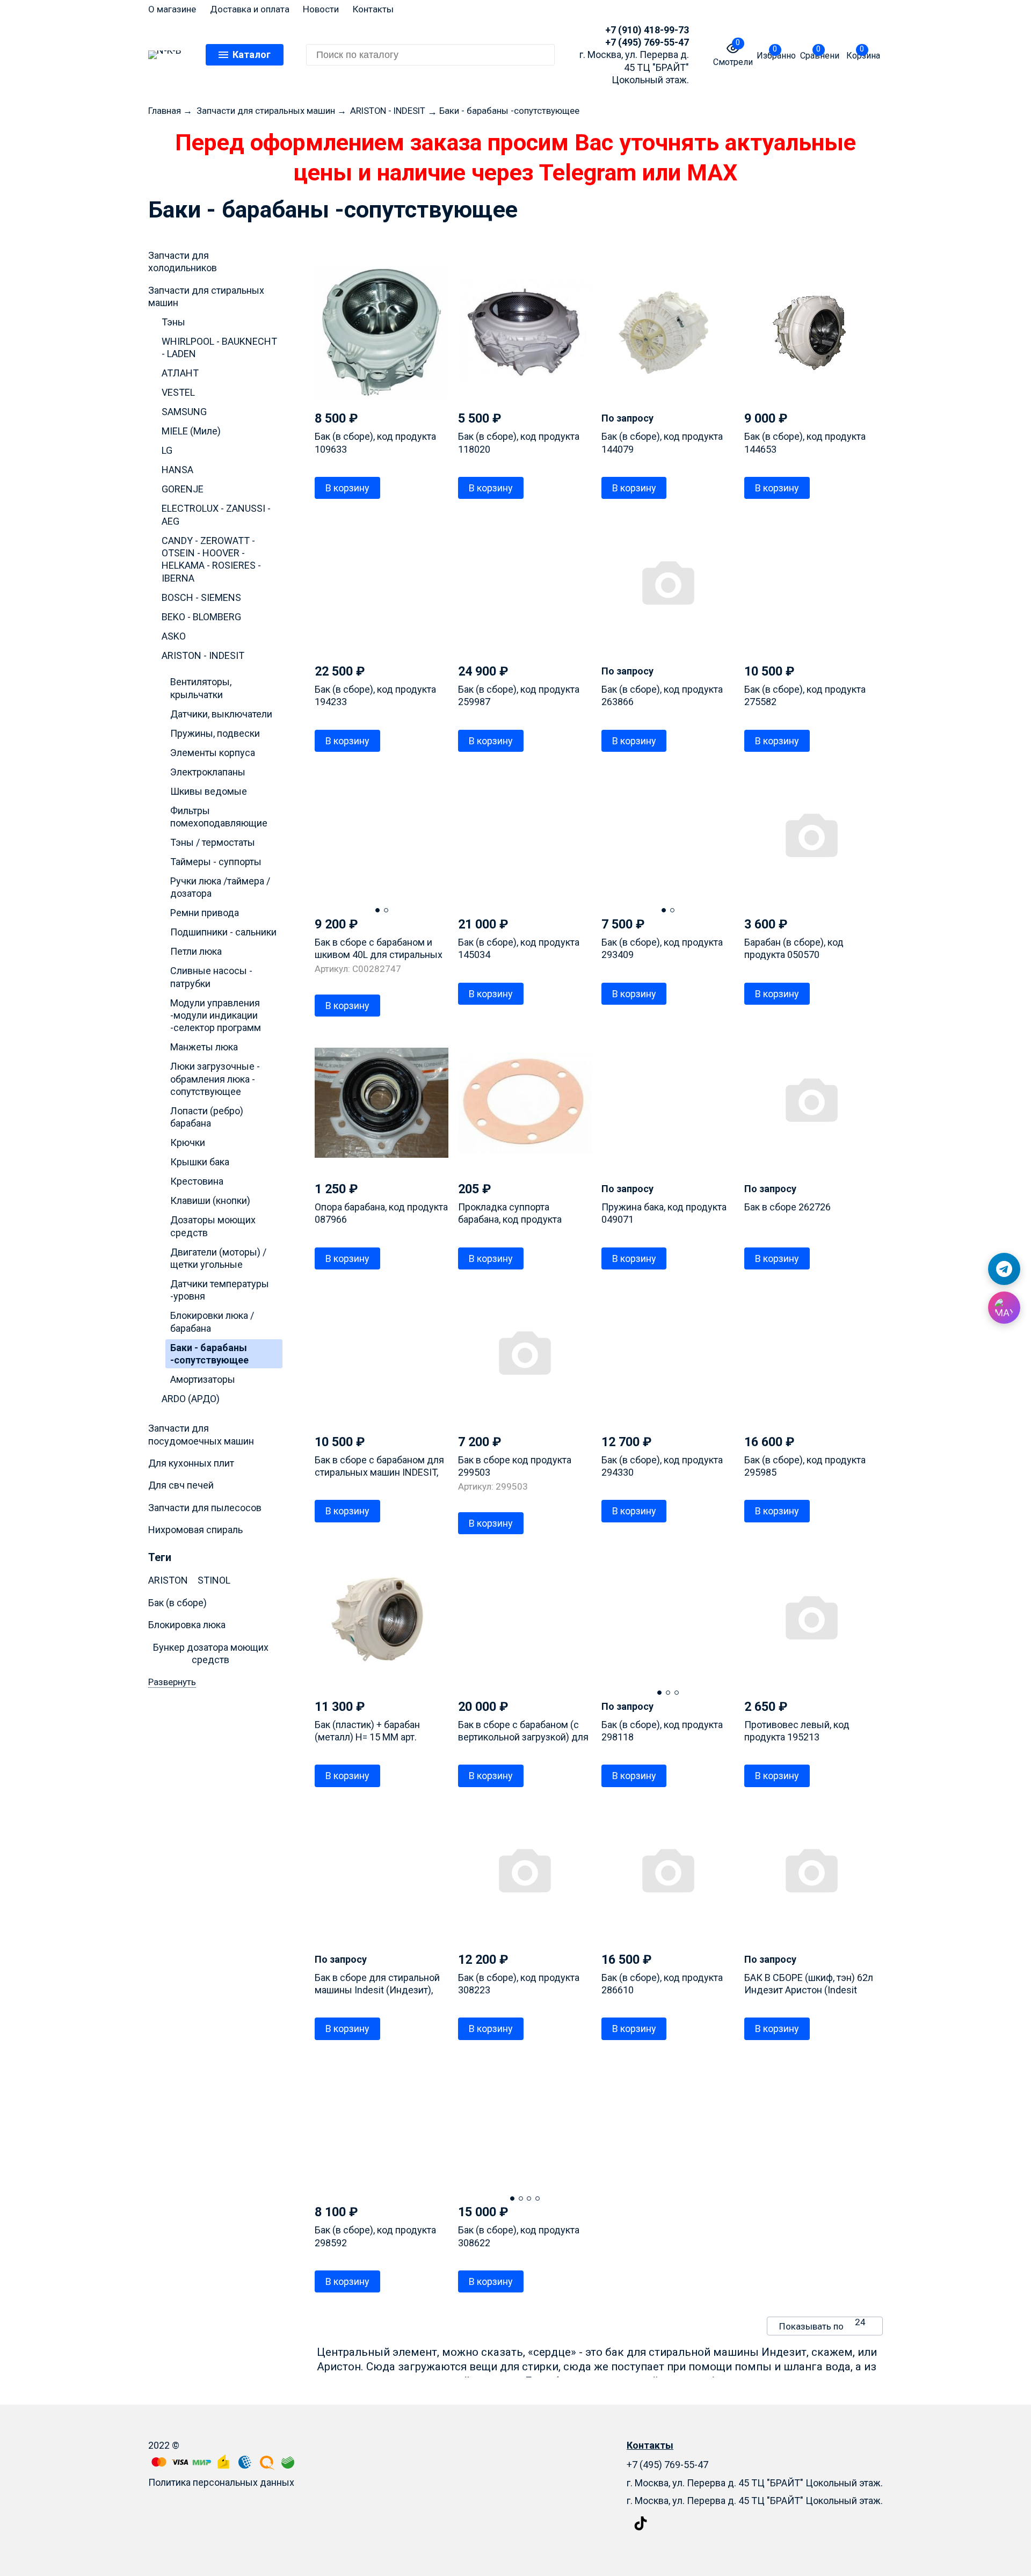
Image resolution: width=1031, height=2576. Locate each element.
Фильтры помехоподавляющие (219, 817)
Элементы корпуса (213, 753)
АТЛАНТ (180, 373)
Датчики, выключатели (221, 714)
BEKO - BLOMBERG (201, 617)
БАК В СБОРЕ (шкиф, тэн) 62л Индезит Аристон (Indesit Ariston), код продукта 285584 (810, 1990)
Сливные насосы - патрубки (211, 977)
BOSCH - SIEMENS (201, 597)
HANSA (177, 470)
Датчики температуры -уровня (220, 1290)
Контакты (373, 9)
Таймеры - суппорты (216, 862)
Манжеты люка (204, 1047)
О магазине (172, 9)
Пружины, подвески (215, 733)
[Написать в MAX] (1004, 1308)
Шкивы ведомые (209, 791)
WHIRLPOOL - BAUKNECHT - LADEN (219, 347)
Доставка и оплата (250, 9)
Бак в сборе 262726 (787, 1207)
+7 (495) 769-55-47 (647, 42)
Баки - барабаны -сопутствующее (209, 1354)
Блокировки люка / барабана (212, 1322)
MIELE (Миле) (191, 431)
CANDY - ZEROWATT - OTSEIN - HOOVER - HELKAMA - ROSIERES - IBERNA (211, 559)
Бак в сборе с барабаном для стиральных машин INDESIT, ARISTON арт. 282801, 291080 (379, 1472)
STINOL (214, 1580)
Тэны (173, 322)
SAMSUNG (184, 412)
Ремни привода (205, 913)
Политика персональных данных (221, 2482)
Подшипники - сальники (223, 932)
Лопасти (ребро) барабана (207, 1117)
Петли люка (196, 951)
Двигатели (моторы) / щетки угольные (218, 1258)
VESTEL (178, 392)
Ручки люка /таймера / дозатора (220, 887)
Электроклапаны (208, 772)
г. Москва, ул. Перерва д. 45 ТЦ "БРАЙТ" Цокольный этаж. (755, 2501)
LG (167, 450)
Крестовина (197, 1181)
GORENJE (183, 489)
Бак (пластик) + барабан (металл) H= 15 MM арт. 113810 (367, 1737)
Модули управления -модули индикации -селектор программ (216, 1015)
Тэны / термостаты (213, 842)
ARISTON (168, 1580)
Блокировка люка (187, 1625)
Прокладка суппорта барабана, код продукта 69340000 (510, 1220)
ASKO (174, 636)
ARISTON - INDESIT (203, 655)
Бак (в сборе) (177, 1603)
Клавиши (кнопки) (210, 1200)
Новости (321, 9)
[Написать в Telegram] (1004, 1269)
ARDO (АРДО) (191, 1399)
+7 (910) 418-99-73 (647, 30)
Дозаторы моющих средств (213, 1226)
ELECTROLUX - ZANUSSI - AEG (216, 514)
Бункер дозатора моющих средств (211, 1653)
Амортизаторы (203, 1379)
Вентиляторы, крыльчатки (201, 688)
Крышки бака (200, 1162)
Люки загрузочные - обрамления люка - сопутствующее (215, 1079)
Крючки (188, 1142)
